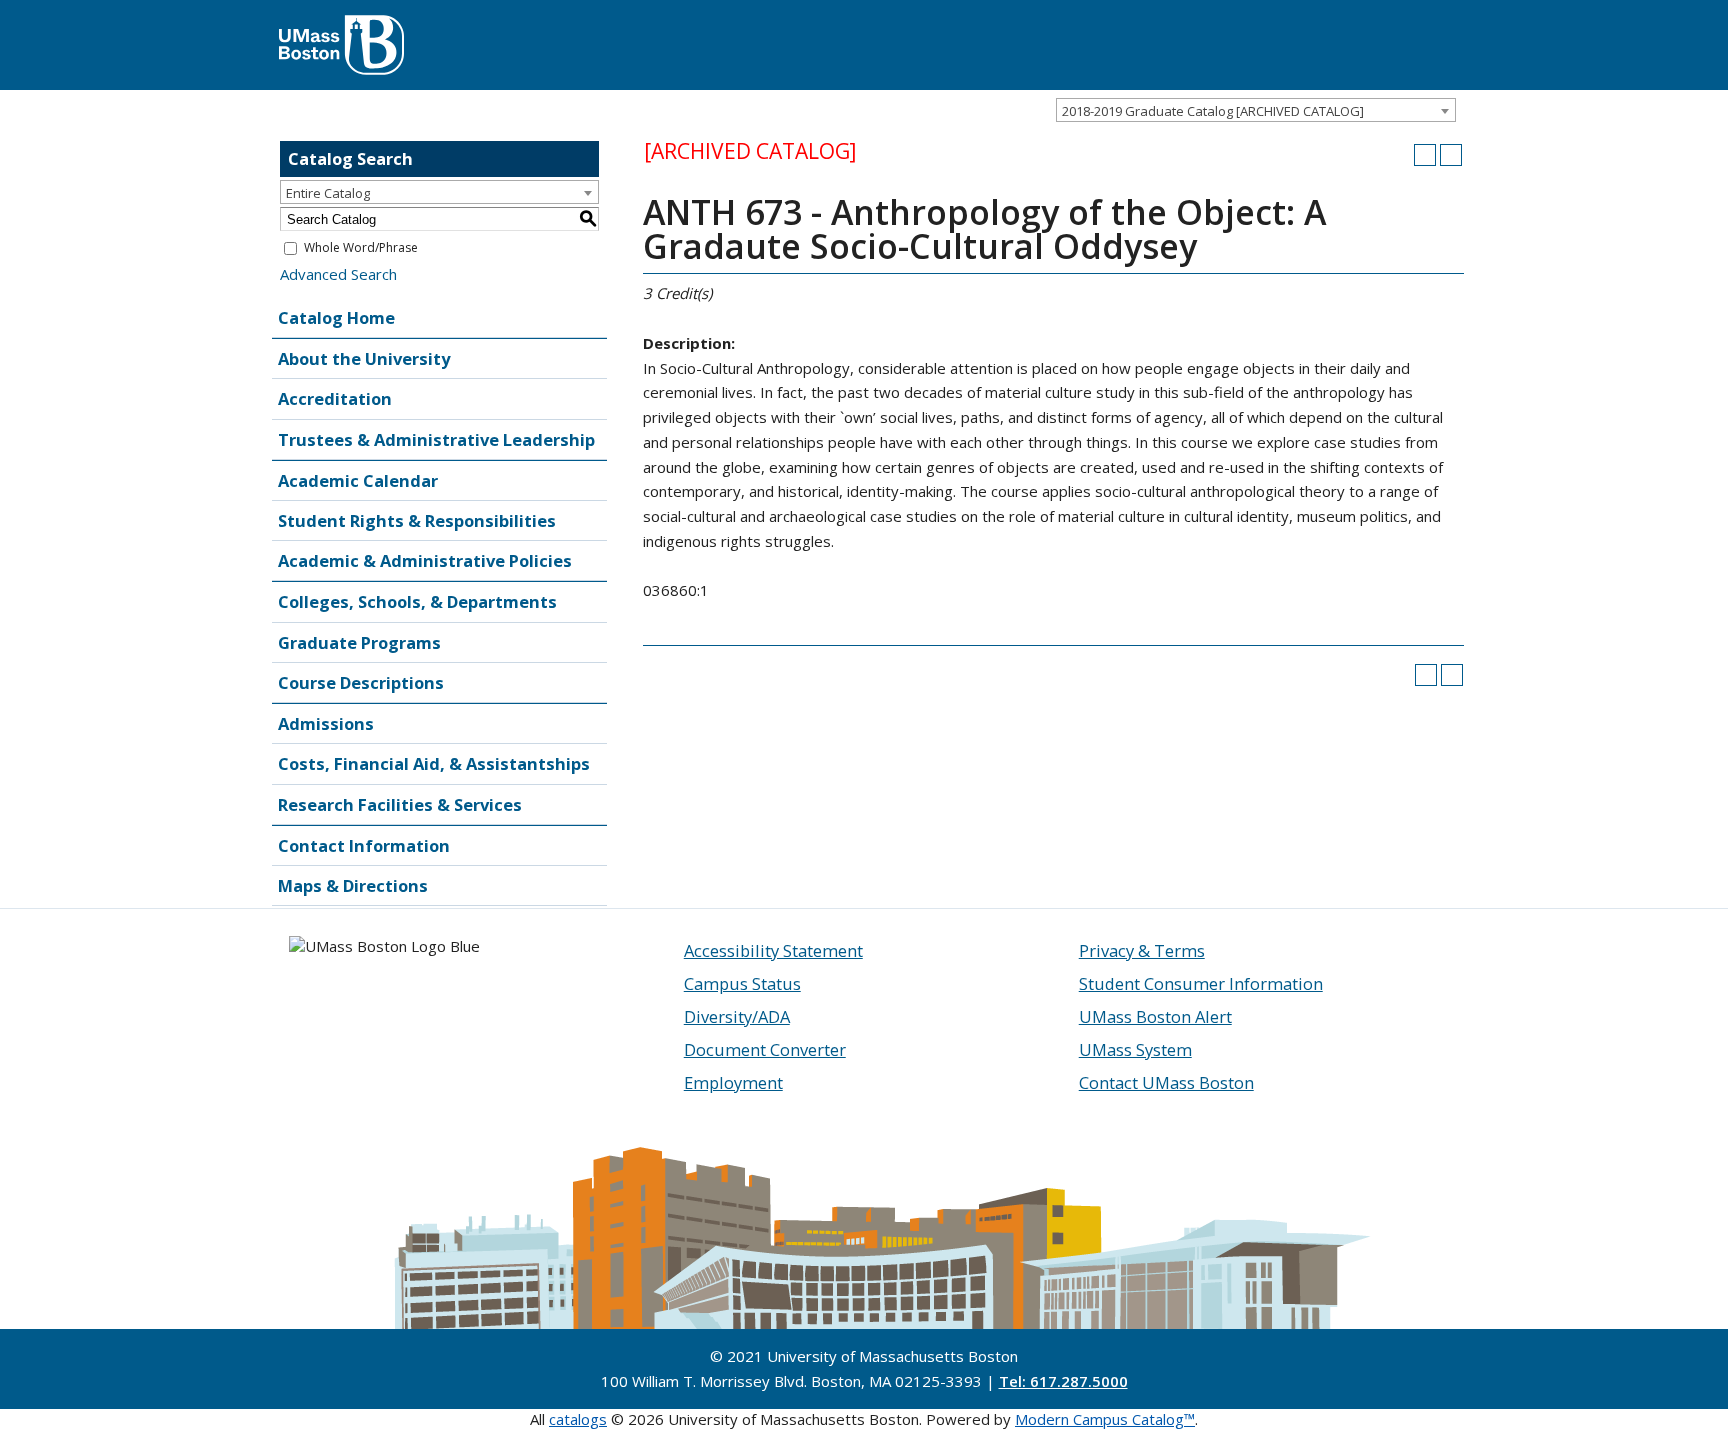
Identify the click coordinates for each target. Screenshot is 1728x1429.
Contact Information (364, 845)
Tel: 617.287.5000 (1063, 1381)
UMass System (1135, 1049)
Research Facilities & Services (400, 804)
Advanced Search (338, 274)
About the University (364, 358)
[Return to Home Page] (341, 25)
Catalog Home (336, 317)
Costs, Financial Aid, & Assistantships (434, 763)
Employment (733, 1082)
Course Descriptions (361, 682)
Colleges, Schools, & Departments (417, 601)
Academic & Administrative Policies (425, 560)
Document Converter (765, 1049)
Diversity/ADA (737, 1016)
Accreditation (335, 398)
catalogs (578, 1419)
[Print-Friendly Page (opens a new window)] (1425, 155)
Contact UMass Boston (1166, 1082)
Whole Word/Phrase (361, 247)
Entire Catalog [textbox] (328, 193)
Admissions (326, 723)
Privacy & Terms (1142, 950)
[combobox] (1256, 110)
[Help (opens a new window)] (1451, 155)
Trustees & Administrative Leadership (436, 439)
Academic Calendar (358, 480)
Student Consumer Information (1201, 983)
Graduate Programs (359, 642)
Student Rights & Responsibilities (417, 520)
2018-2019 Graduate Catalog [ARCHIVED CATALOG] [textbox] (1213, 111)
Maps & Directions (353, 885)
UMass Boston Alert (1155, 1016)
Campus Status (742, 983)
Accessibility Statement (773, 950)
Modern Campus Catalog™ (1105, 1419)
